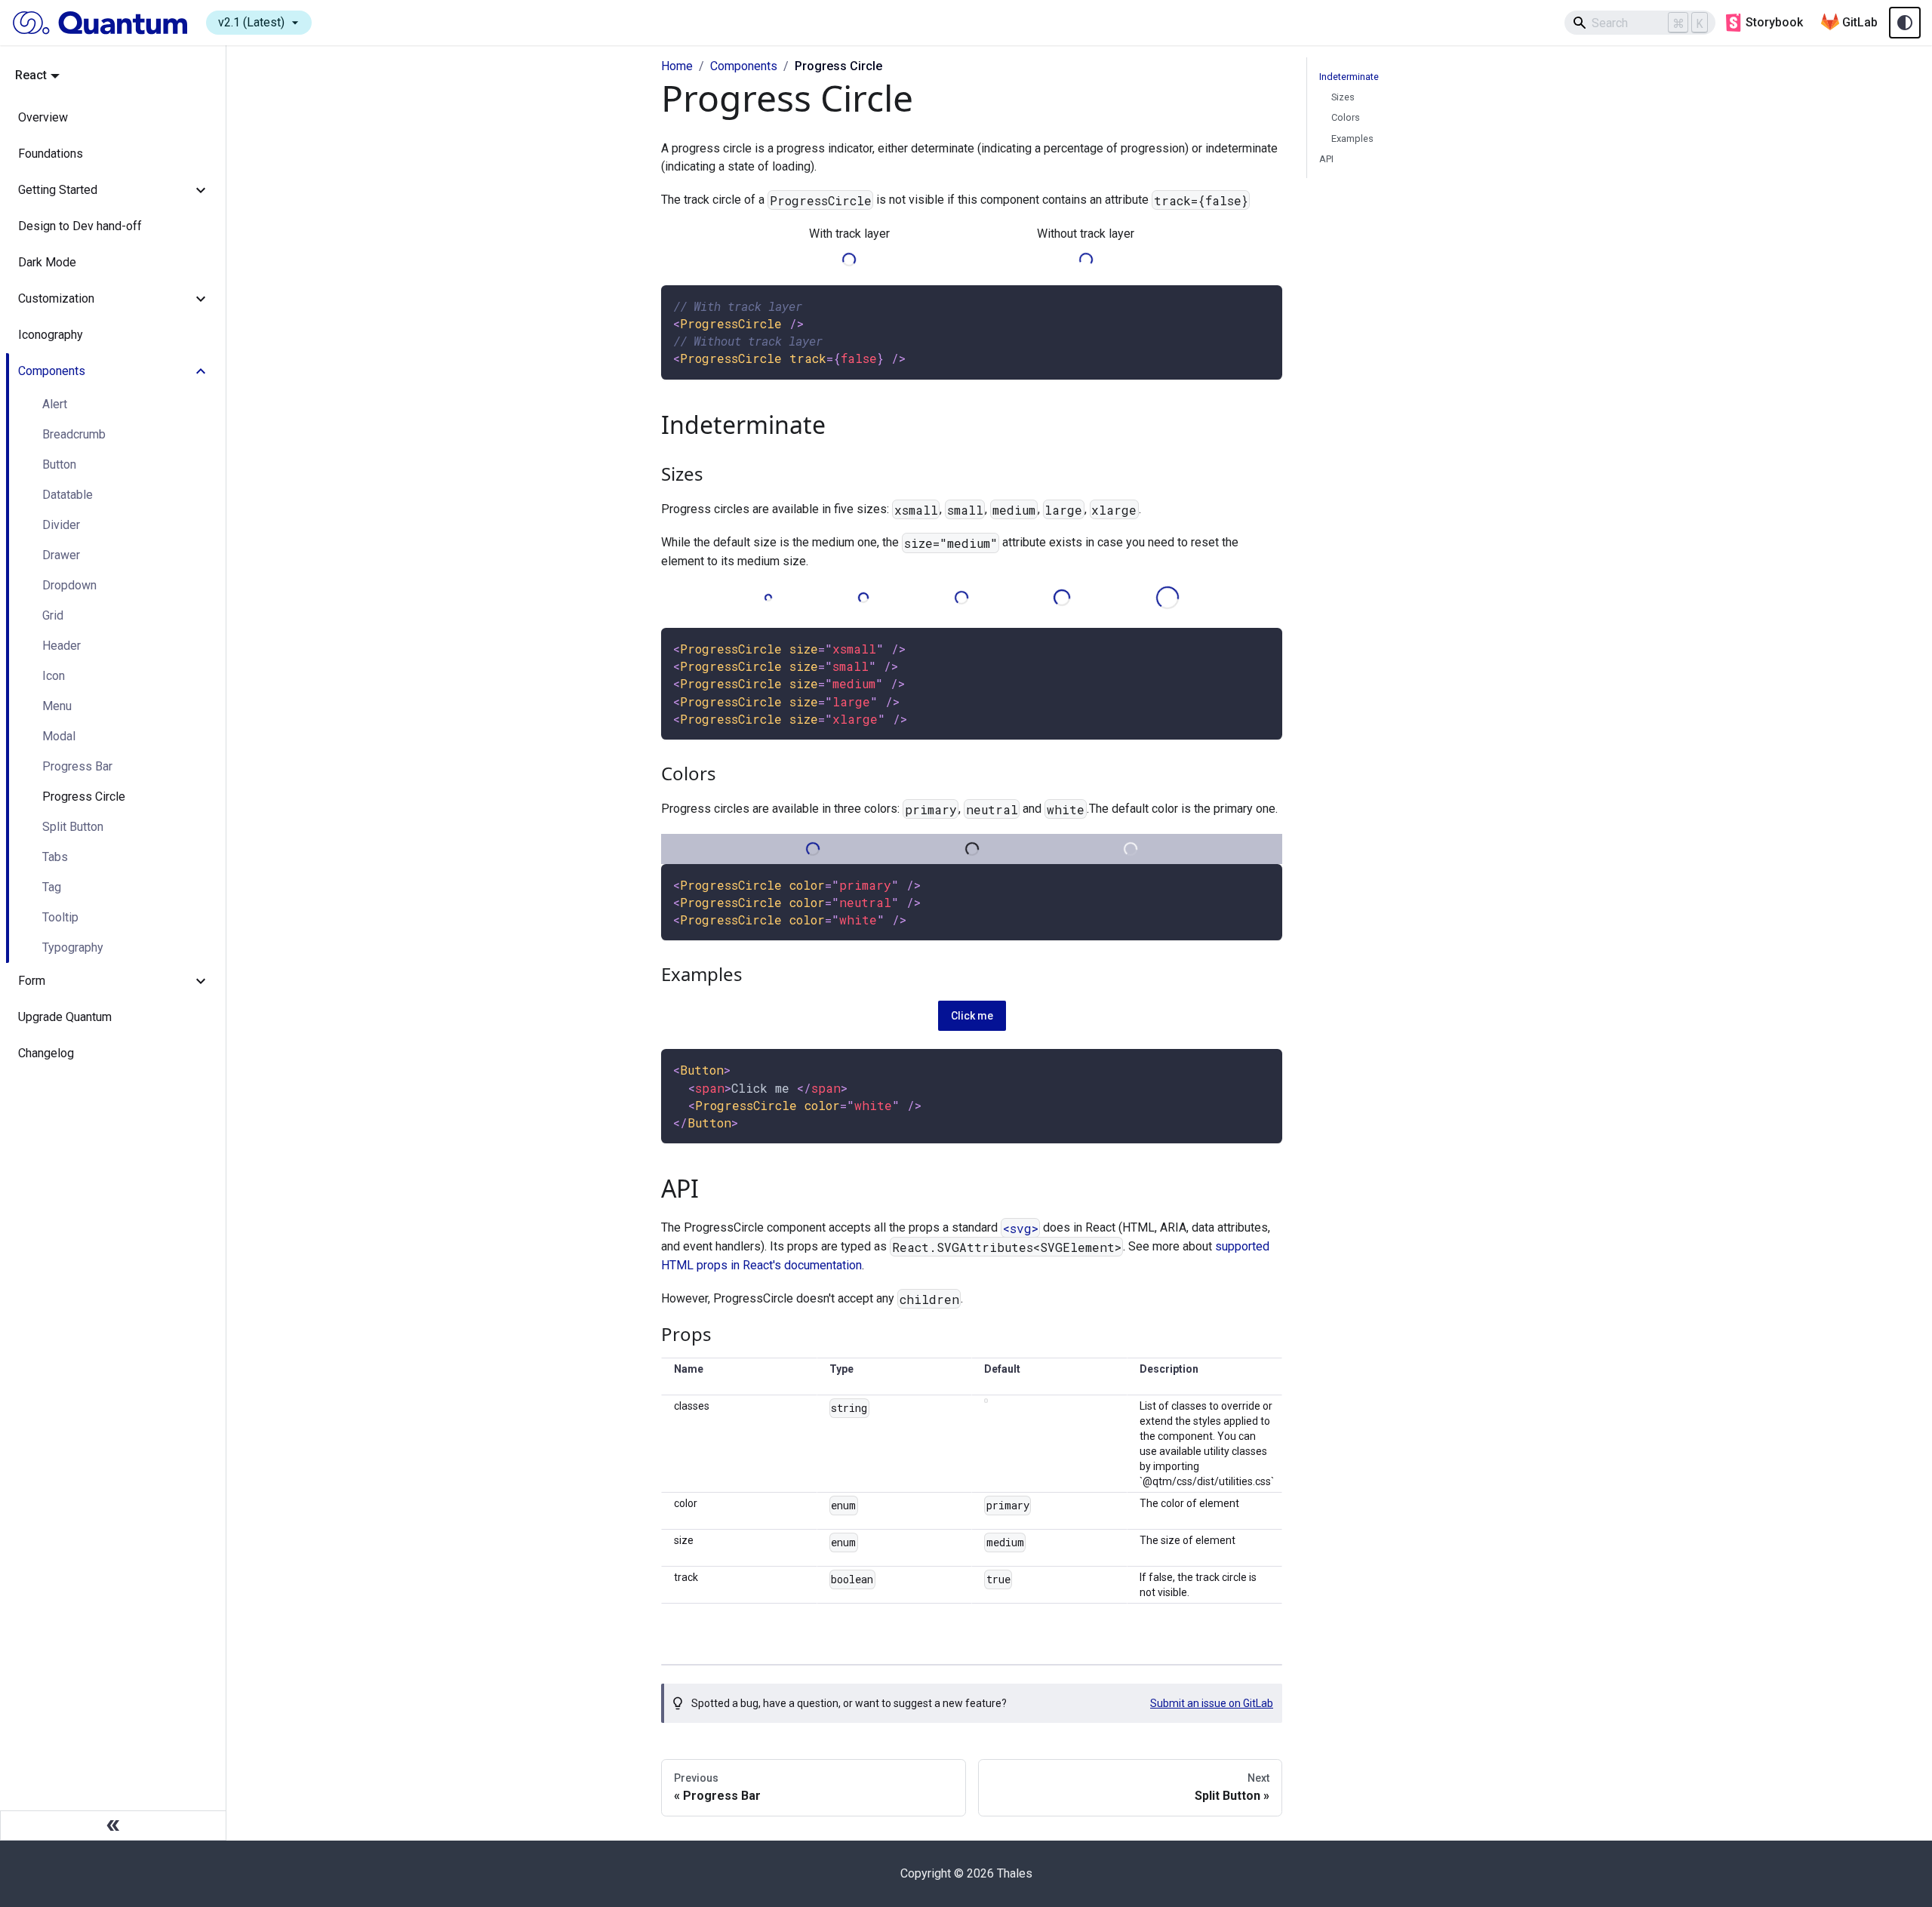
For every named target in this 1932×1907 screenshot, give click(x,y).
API (1326, 159)
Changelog (46, 1053)
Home (677, 66)
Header (62, 646)
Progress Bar (77, 766)
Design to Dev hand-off (80, 226)
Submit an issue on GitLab (1212, 1703)
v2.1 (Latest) (260, 23)
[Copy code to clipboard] (1264, 304)
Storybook (1774, 22)
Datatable (68, 495)
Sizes (1343, 97)
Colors (1346, 117)
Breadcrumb (74, 434)
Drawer (61, 555)
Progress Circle (84, 797)
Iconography (51, 335)
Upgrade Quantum (65, 1017)
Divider (61, 525)
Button (59, 464)
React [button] (31, 75)
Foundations (51, 154)
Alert (55, 404)
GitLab (1860, 22)
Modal (59, 736)
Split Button (73, 827)
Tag (52, 887)
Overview (43, 117)
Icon (54, 676)
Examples (1352, 138)
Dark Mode (47, 262)
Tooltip (60, 917)
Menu (57, 706)
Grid (53, 615)
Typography (73, 947)
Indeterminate (1349, 77)
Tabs (55, 857)
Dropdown (69, 585)
